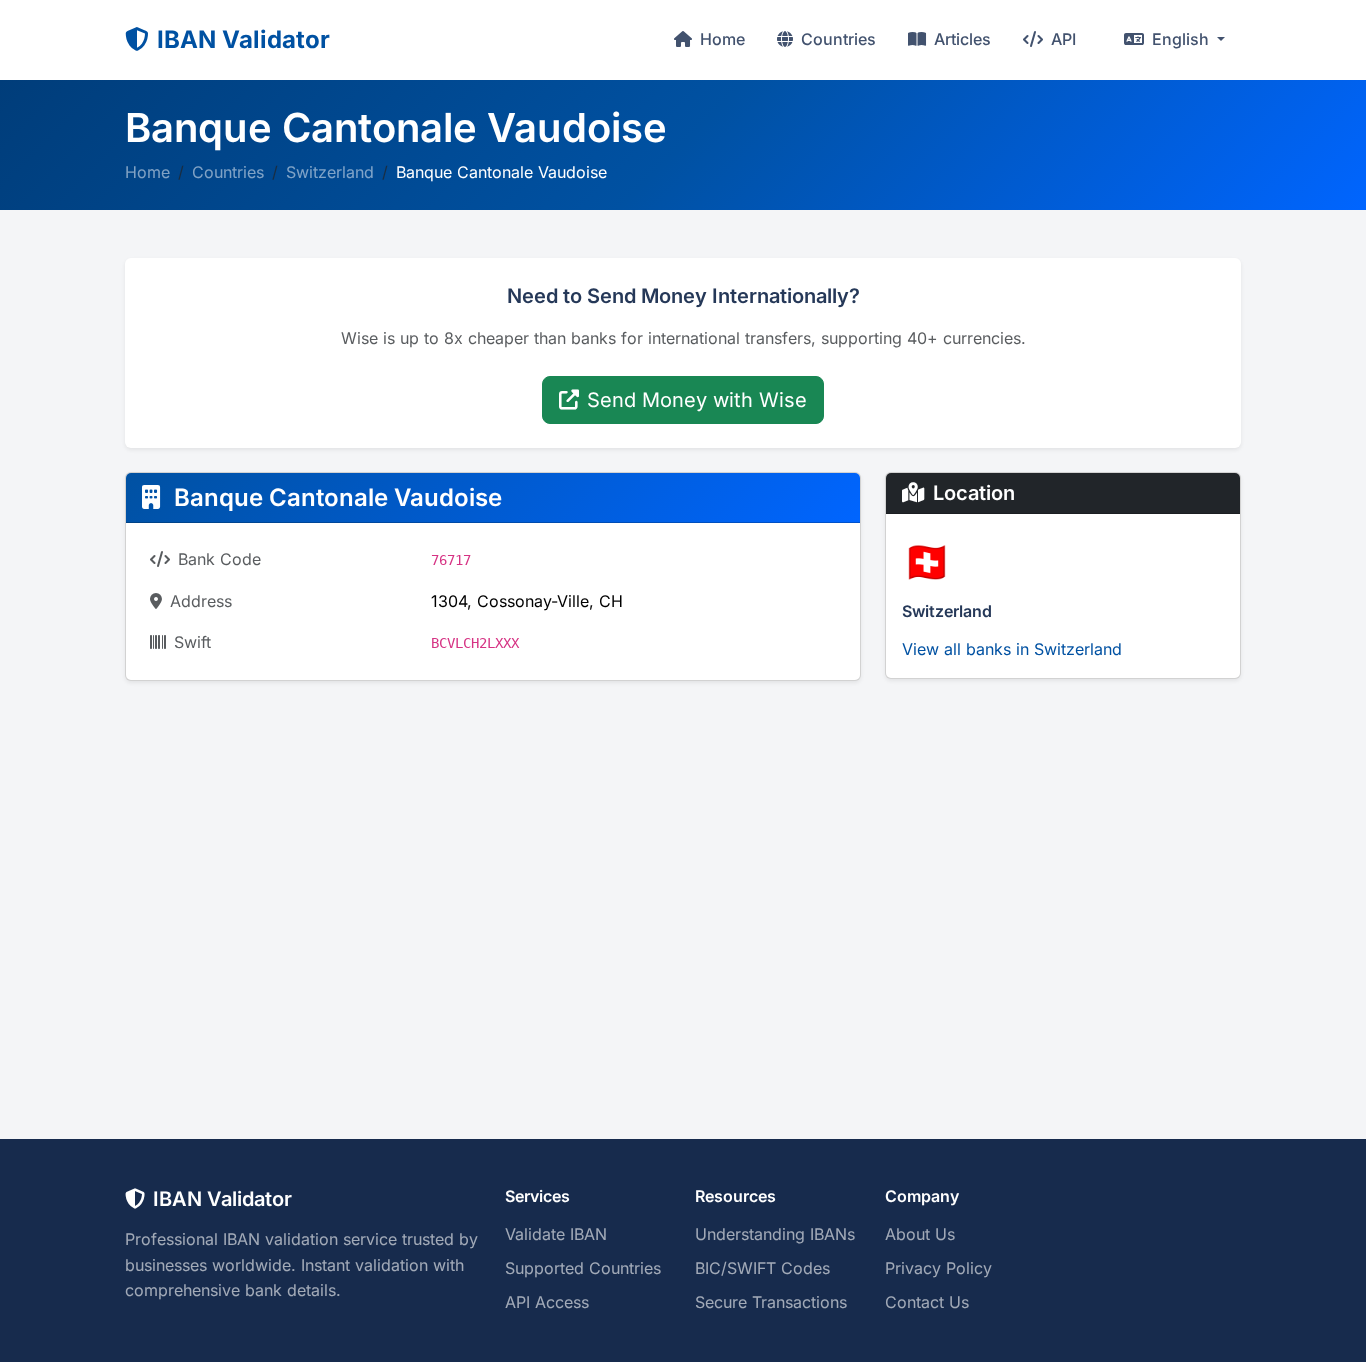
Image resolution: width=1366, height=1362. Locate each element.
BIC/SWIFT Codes (762, 1268)
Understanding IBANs (775, 1234)
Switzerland (330, 172)
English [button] (1180, 39)
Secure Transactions (771, 1302)
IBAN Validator (243, 39)
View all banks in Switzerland (1012, 649)
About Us (920, 1234)
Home (720, 39)
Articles (960, 39)
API (1061, 39)
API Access (547, 1302)
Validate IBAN (556, 1234)
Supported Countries (583, 1268)
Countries (836, 39)
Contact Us (927, 1302)
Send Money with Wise (697, 400)
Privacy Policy (938, 1268)
